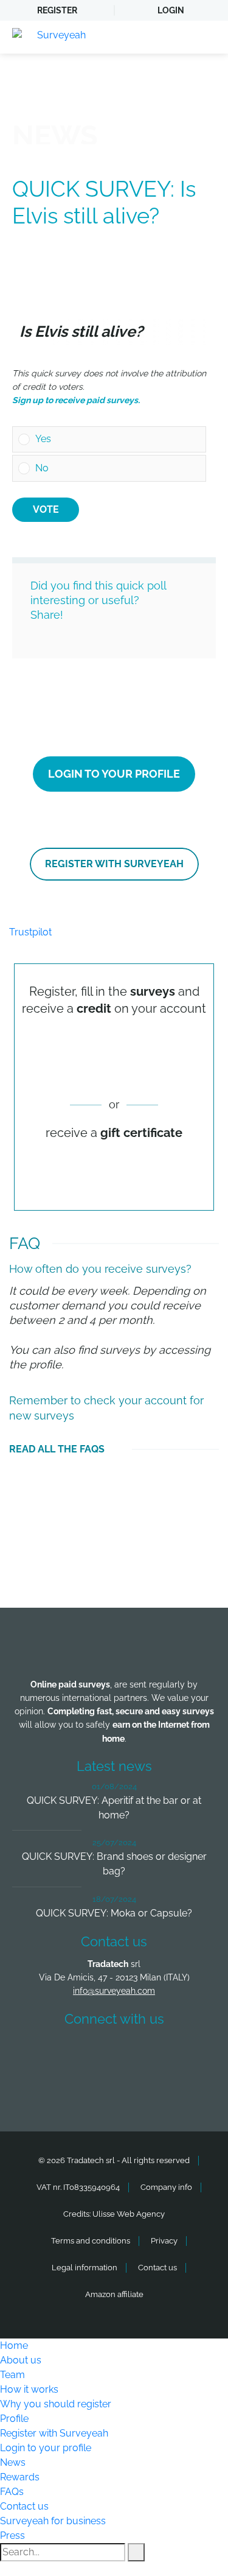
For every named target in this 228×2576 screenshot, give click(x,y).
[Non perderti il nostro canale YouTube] (117, 2087)
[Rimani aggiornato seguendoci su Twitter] (92, 2054)
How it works (29, 2389)
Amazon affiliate (114, 2294)
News (13, 2462)
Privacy (164, 2241)
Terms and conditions (91, 2241)
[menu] (207, 37)
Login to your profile (114, 774)
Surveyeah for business (53, 2521)
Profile (14, 2419)
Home (14, 2345)
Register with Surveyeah (114, 864)
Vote (46, 509)
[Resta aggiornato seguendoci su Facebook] (47, 2054)
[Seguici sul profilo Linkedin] (137, 2054)
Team (12, 2375)
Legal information (85, 2268)
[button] (118, 440)
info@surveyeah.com (114, 1991)
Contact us (157, 2268)
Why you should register (56, 2404)
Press (12, 2536)
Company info (166, 2187)
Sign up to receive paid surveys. (76, 400)
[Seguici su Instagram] (182, 2054)
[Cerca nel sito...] (136, 2552)
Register (57, 10)
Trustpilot (30, 932)
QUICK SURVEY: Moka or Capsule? (114, 1913)
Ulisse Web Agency (129, 2214)
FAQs (12, 2492)
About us (21, 2360)
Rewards (20, 2477)
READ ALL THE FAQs (57, 1449)
